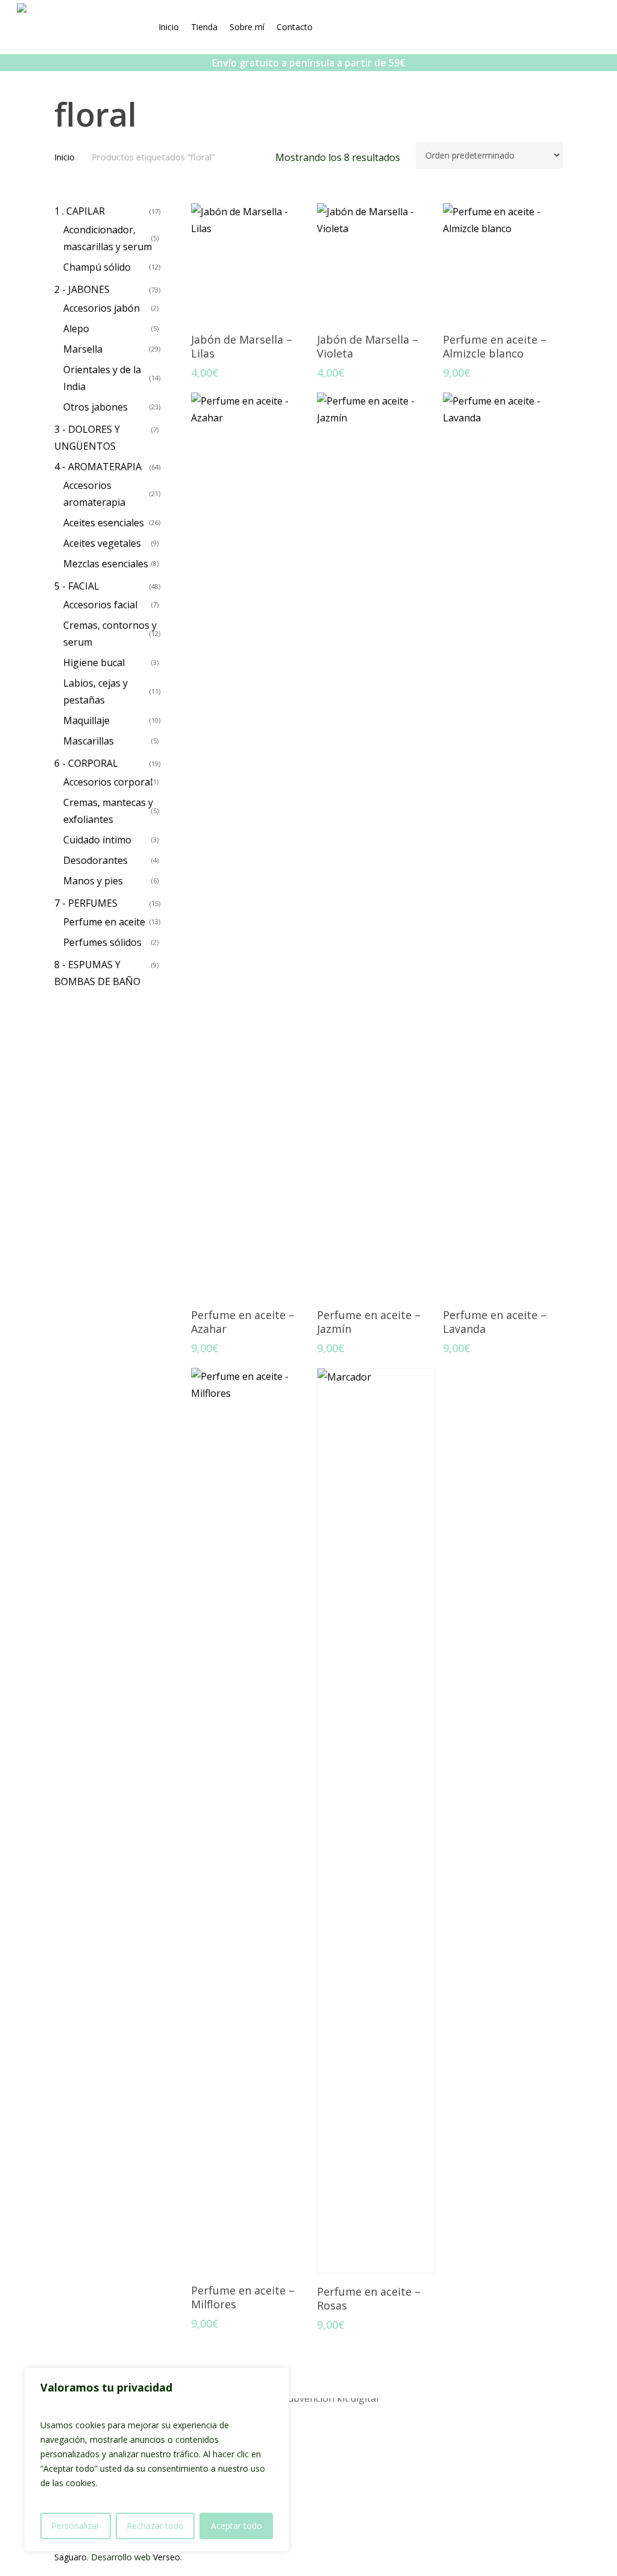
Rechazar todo (155, 2526)
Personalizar (75, 2526)
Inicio (64, 157)
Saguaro (70, 2557)
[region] (157, 2460)
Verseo (167, 2557)
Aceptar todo (236, 2526)
